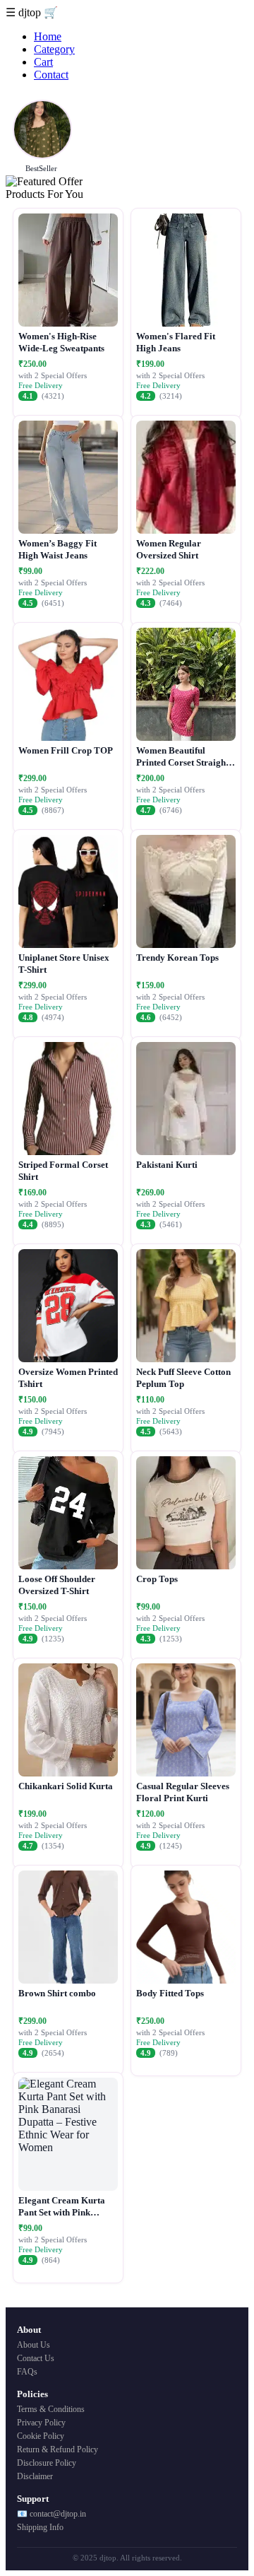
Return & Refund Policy (58, 2449)
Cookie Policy (41, 2436)
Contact (51, 75)
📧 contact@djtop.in (52, 2514)
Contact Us (36, 2358)
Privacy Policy (41, 2423)
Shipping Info (40, 2527)
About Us (34, 2345)
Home (48, 36)
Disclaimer (35, 2476)
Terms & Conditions (51, 2409)
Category (54, 49)
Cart (43, 62)
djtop (31, 12)
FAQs (27, 2372)
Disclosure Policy (47, 2463)
